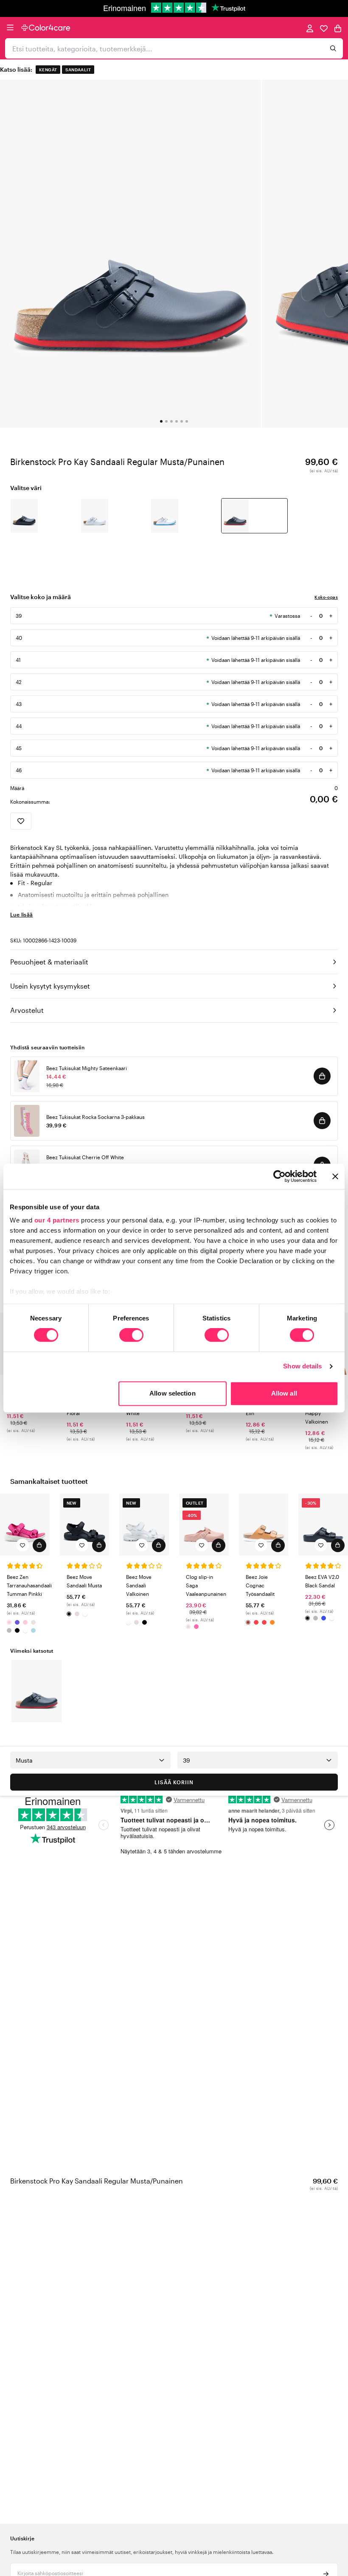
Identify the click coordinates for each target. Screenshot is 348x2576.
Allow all (284, 1393)
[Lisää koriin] (322, 1076)
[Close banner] (335, 1176)
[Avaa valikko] (10, 28)
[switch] (131, 1336)
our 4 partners (57, 1220)
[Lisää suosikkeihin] (21, 821)
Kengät (48, 70)
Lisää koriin (174, 1782)
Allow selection (173, 1393)
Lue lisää (22, 914)
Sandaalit (78, 70)
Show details (302, 1366)
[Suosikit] (324, 28)
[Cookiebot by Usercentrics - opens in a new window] (279, 1176)
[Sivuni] (310, 28)
